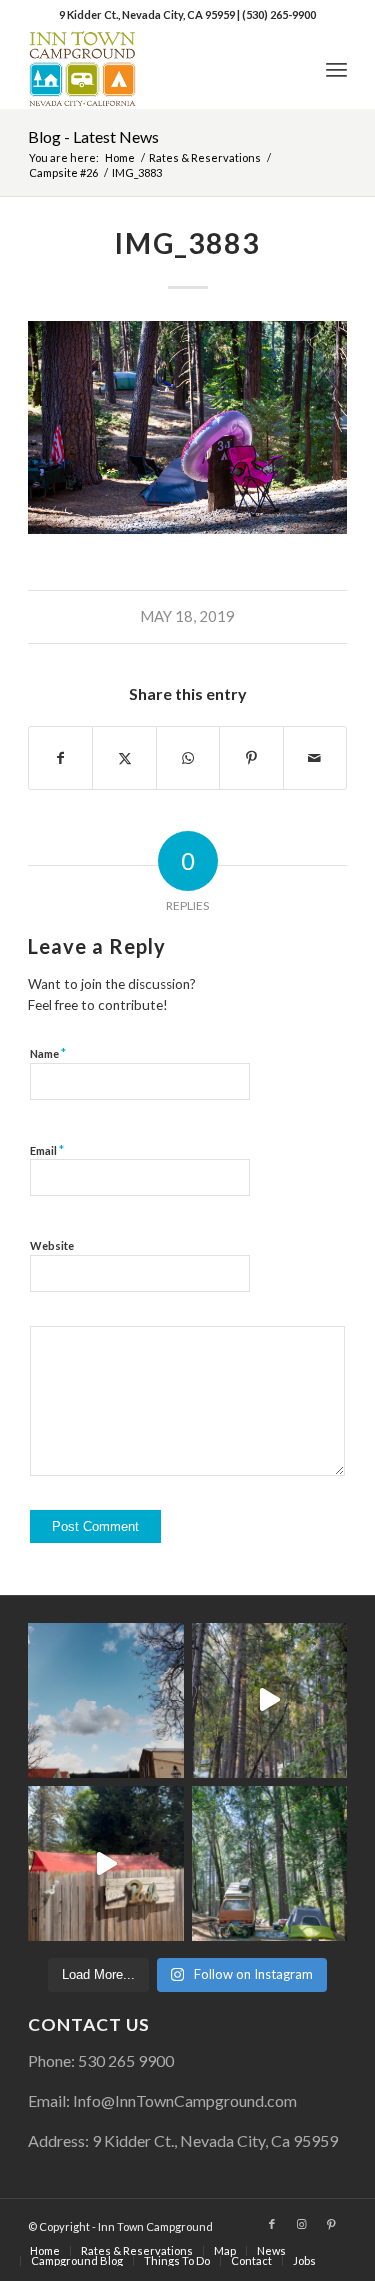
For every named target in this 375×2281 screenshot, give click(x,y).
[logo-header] (155, 69)
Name (48, 1053)
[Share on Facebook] (60, 758)
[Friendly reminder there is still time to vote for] (269, 1863)
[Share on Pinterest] (251, 758)
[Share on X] (124, 758)
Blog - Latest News (93, 136)
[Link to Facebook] (272, 2224)
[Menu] (336, 69)
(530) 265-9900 (279, 14)
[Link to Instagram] (302, 2224)
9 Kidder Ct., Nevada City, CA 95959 (148, 14)
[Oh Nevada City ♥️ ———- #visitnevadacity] (105, 1700)
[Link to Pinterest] (332, 2224)
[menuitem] (336, 69)
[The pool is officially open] (105, 1863)
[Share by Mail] (315, 758)
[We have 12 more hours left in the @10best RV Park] (269, 1700)
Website (52, 1245)
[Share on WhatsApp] (188, 758)
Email (47, 1150)
